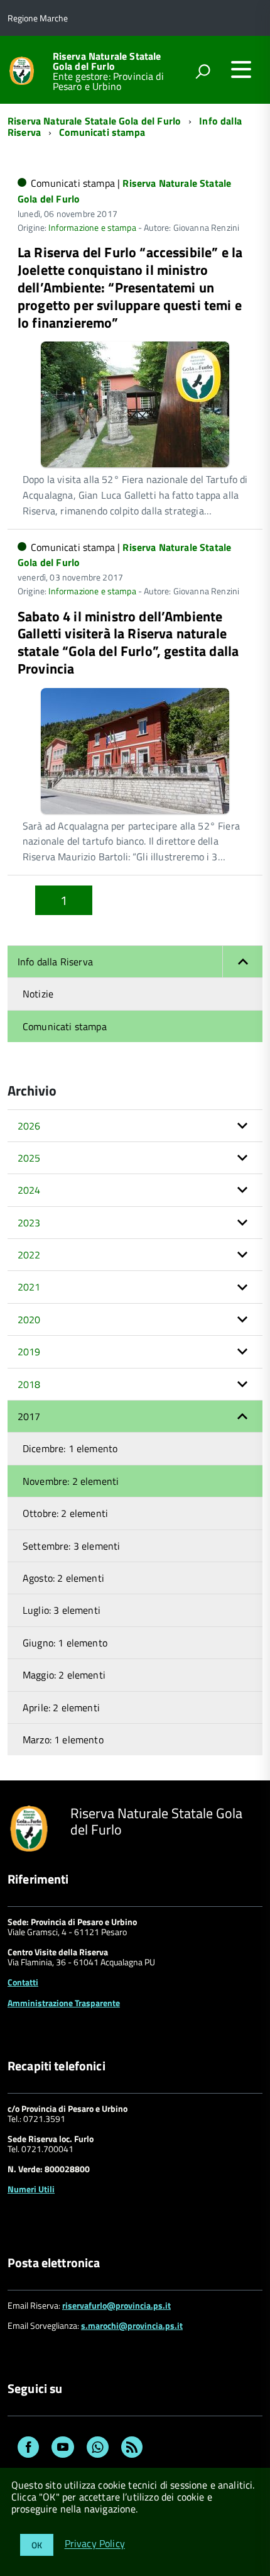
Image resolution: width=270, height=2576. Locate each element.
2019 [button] (29, 1352)
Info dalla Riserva (55, 962)
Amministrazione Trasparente (64, 2003)
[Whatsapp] (98, 2449)
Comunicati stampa (102, 132)
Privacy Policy (95, 2544)
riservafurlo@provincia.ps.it (116, 2305)
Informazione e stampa (92, 227)
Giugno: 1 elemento (65, 1643)
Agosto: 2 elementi (63, 1578)
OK (37, 2545)
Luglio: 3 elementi (62, 1610)
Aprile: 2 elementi (61, 1707)
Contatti (23, 1982)
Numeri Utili (31, 2189)
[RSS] (132, 2449)
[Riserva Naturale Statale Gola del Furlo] (22, 69)
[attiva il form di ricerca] (203, 71)
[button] (242, 962)
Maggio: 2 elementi (64, 1675)
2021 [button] (29, 1287)
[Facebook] (28, 2449)
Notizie (38, 994)
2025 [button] (29, 1158)
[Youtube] (63, 2449)
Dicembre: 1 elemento (70, 1448)
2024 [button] (29, 1190)
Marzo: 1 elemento (63, 1740)
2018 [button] (29, 1384)
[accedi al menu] (241, 69)
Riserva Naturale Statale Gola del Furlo (107, 61)
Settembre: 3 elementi (71, 1546)
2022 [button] (29, 1255)
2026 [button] (29, 1126)
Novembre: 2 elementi (71, 1481)
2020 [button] (29, 1319)
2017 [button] (29, 1416)
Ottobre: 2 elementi (65, 1513)
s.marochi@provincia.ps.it (132, 2325)
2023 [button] (29, 1223)
